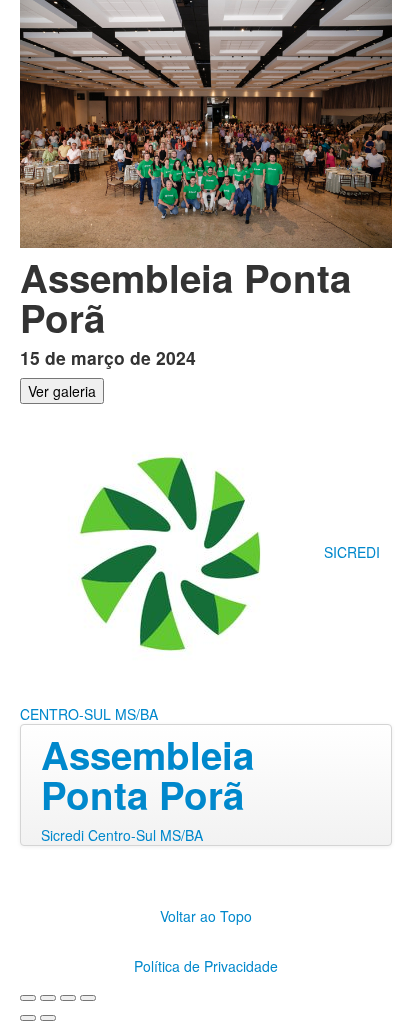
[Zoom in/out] (88, 998)
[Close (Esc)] (28, 998)
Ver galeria (62, 391)
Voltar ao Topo (206, 916)
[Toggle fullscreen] (68, 998)
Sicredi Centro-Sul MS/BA (122, 835)
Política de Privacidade (206, 966)
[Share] (48, 998)
